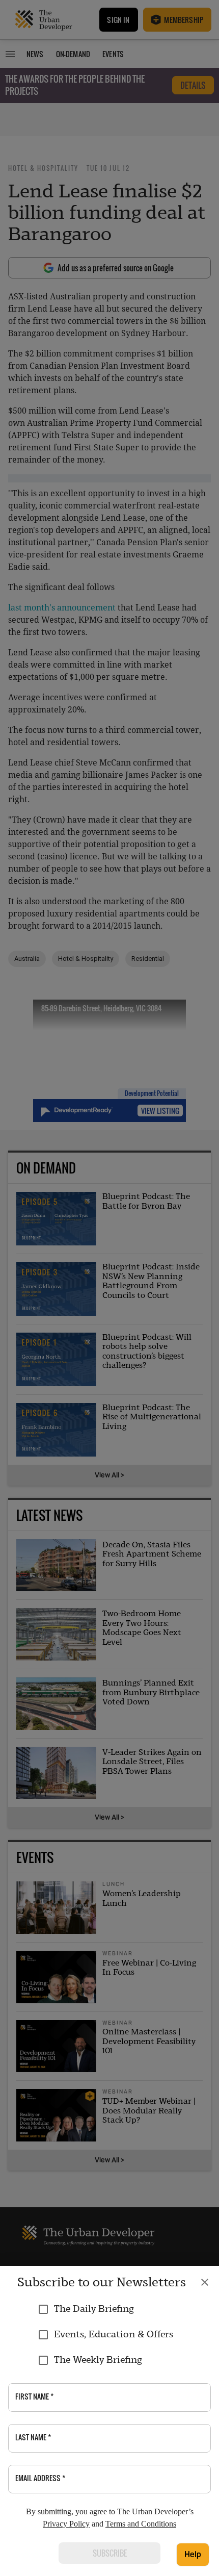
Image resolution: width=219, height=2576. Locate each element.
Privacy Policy (66, 2524)
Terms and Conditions (141, 2524)
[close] (205, 2282)
